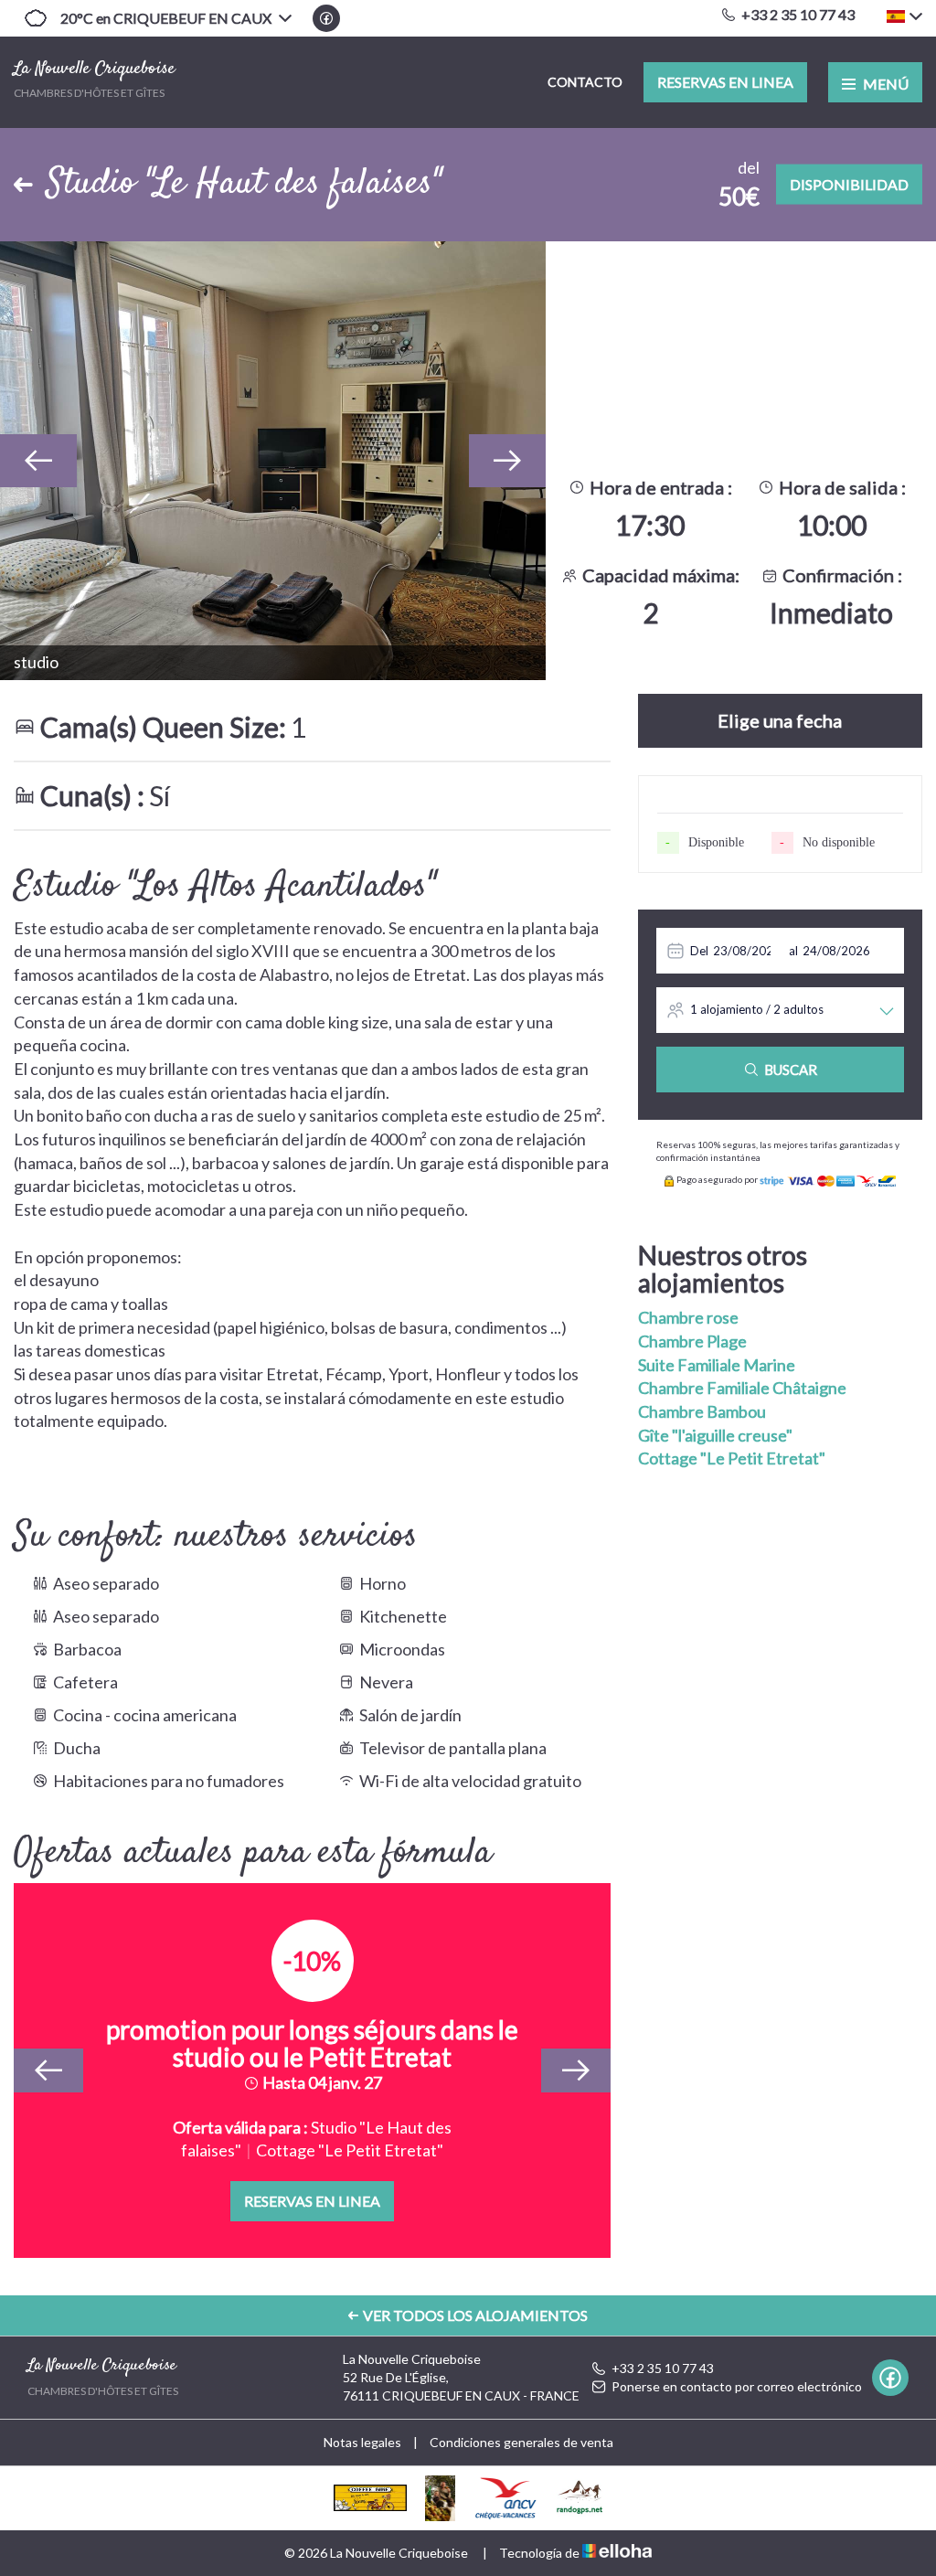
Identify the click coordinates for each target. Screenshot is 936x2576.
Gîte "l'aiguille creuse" (715, 1435)
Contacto (585, 82)
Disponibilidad (849, 184)
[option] (273, 461)
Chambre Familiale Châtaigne (742, 1388)
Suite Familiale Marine (717, 1365)
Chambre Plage (692, 1341)
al (793, 951)
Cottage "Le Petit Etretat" (732, 1458)
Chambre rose (688, 1317)
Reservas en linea (725, 82)
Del (699, 951)
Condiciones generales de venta (521, 2442)
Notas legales (362, 2442)
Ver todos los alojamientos (475, 2315)
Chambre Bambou (702, 1411)
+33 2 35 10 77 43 (663, 2368)
